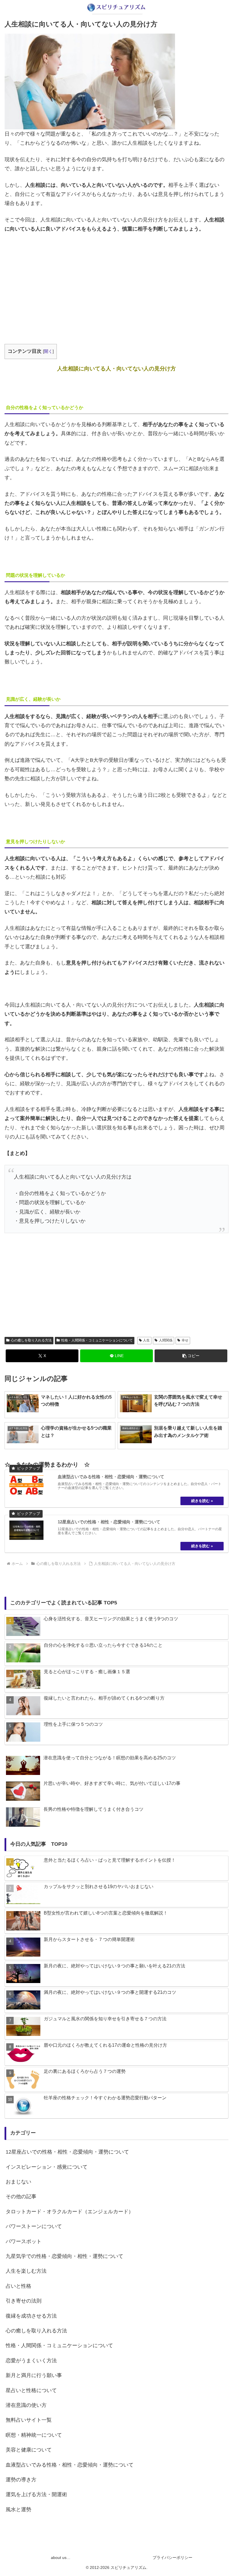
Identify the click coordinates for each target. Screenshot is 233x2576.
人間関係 (166, 1340)
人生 (146, 1340)
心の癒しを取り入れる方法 (31, 1340)
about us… (61, 2558)
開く (48, 351)
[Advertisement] (116, 281)
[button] (191, 1356)
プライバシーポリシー (172, 2558)
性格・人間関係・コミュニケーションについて (97, 1340)
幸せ (185, 1340)
